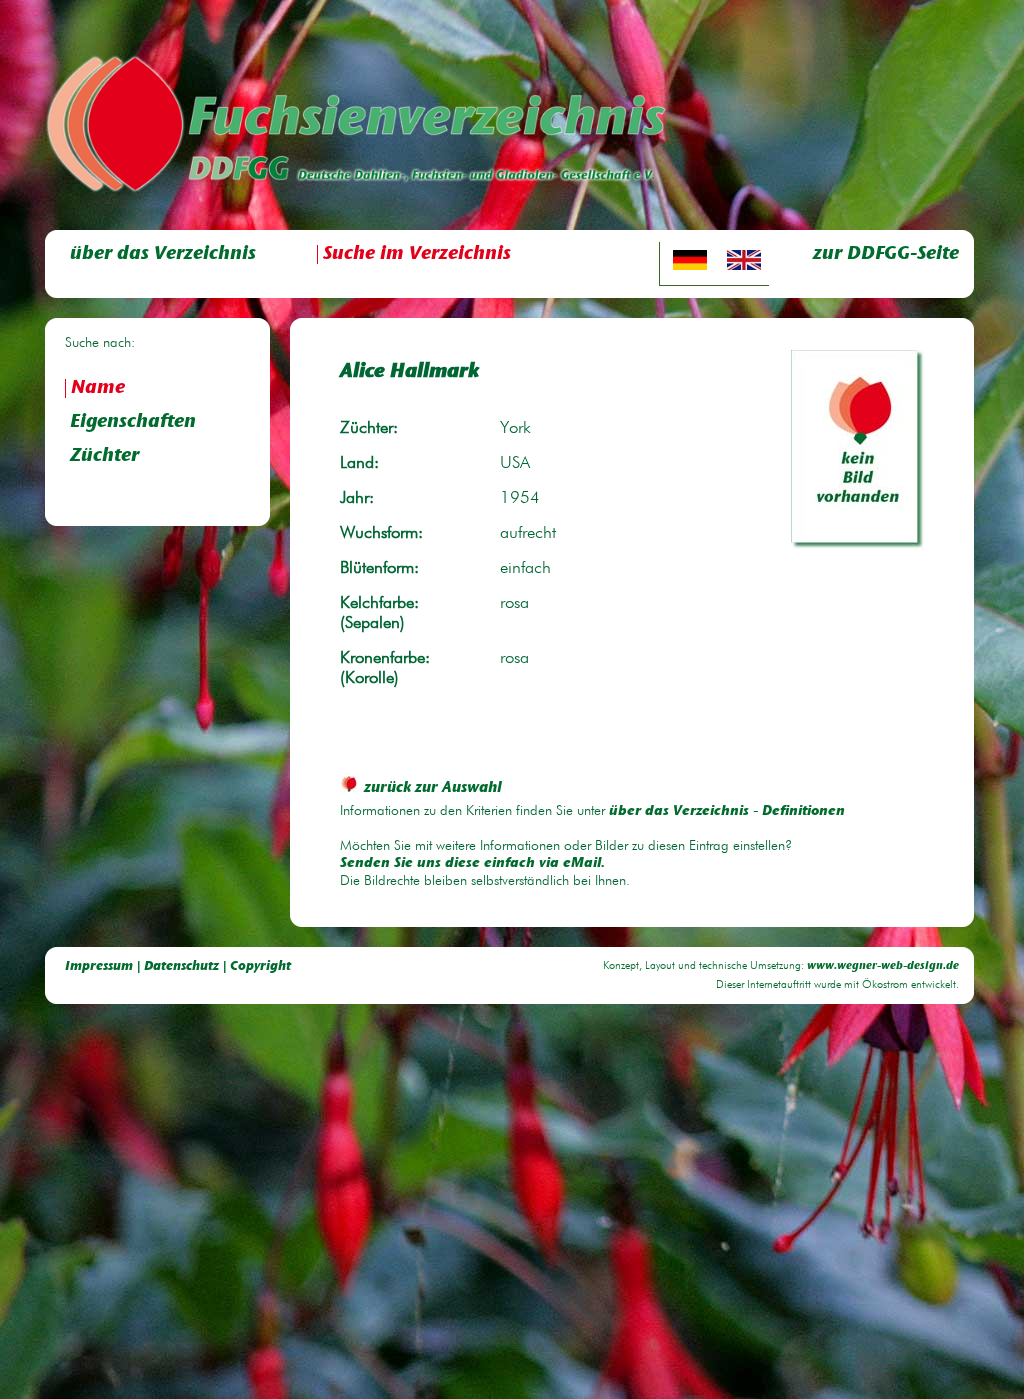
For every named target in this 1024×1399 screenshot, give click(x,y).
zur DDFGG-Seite (886, 254)
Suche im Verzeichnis (417, 254)
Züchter (104, 456)
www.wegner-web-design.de (883, 966)
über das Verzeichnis (163, 254)
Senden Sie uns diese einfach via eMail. (472, 864)
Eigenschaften (133, 422)
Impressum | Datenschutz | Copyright (178, 966)
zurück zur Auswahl (433, 788)
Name (98, 388)
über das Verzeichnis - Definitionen (727, 812)
